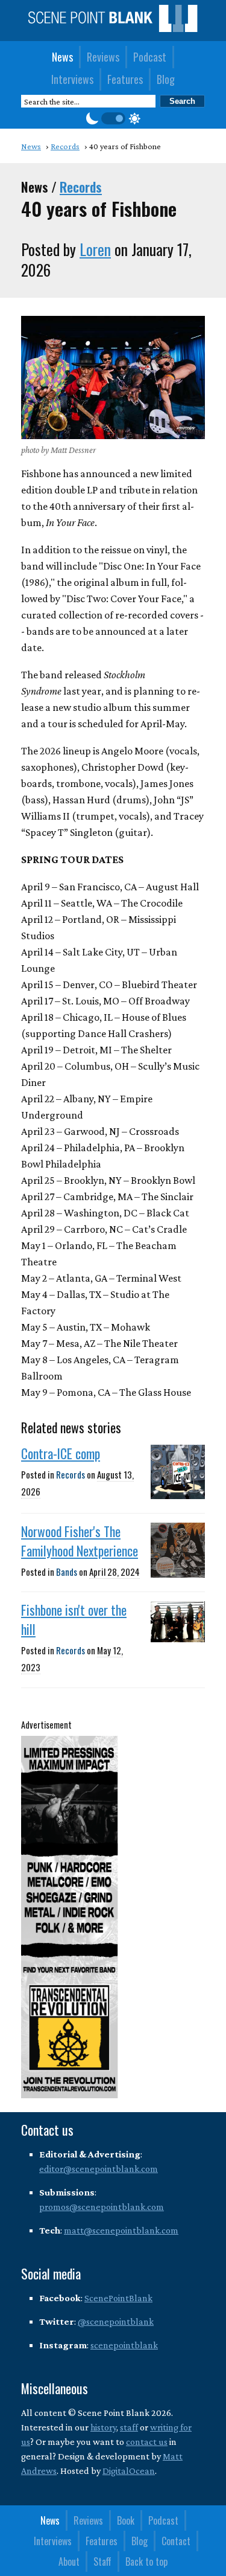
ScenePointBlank (118, 2298)
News (62, 57)
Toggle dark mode (113, 118)
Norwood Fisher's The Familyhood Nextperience (80, 1541)
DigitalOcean (129, 2471)
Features (125, 79)
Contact (176, 2541)
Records (81, 187)
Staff (102, 2562)
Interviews (72, 79)
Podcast (150, 57)
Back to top (146, 2562)
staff (129, 2427)
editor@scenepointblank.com (99, 2169)
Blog (166, 79)
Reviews (103, 57)
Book (126, 2520)
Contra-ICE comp (61, 1453)
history (103, 2427)
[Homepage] (113, 28)
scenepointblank (124, 2345)
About (69, 2562)
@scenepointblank (116, 2321)
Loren (95, 249)
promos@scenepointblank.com (102, 2207)
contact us (147, 2442)
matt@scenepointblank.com (121, 2230)
